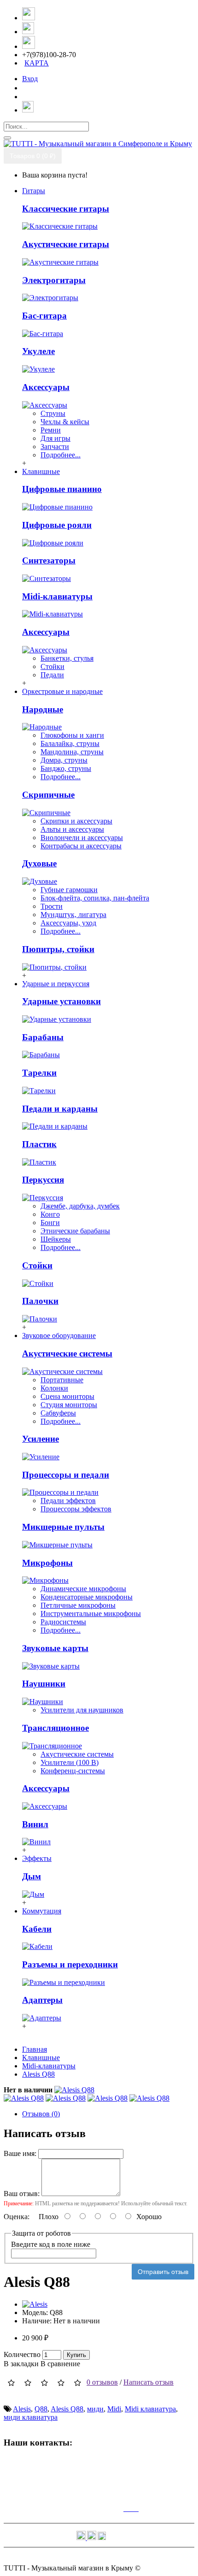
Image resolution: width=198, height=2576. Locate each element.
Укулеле (38, 351)
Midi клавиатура (150, 2409)
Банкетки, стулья (67, 658)
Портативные (62, 1380)
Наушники (44, 1684)
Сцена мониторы (67, 1396)
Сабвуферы (58, 1413)
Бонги (50, 1223)
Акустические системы (67, 1353)
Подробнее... (61, 455)
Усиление (41, 1439)
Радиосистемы (63, 1622)
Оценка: (17, 2217)
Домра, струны (64, 760)
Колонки (54, 1388)
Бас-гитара (44, 316)
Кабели (37, 1929)
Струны (53, 413)
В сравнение (60, 2364)
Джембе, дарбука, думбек (80, 1206)
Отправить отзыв (163, 2272)
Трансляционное (55, 1728)
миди (95, 2409)
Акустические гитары (66, 244)
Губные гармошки (69, 890)
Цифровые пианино (62, 489)
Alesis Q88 (67, 2409)
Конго (50, 1214)
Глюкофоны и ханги (72, 735)
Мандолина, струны (72, 752)
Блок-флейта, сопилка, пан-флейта (95, 898)
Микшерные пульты (63, 1527)
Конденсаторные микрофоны (87, 1597)
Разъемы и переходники (70, 1964)
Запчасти (55, 447)
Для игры (55, 438)
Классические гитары (66, 209)
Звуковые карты (55, 1648)
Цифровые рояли (57, 525)
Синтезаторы (49, 560)
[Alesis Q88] (74, 2090)
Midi (114, 2409)
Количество (22, 2354)
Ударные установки (61, 1001)
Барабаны (43, 1037)
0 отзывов (102, 2382)
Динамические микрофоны (83, 1589)
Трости (52, 906)
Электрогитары (54, 280)
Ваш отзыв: (22, 2194)
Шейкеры (56, 1239)
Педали (52, 675)
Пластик (39, 1144)
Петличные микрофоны (78, 1605)
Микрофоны (47, 1563)
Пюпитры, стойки (58, 949)
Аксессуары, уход (68, 923)
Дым (32, 1876)
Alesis (22, 2409)
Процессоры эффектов (76, 1509)
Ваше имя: (20, 2153)
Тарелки (39, 1073)
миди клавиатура (31, 2417)
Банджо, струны (66, 768)
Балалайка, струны (70, 743)
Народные (43, 709)
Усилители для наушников (82, 1710)
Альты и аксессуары (72, 829)
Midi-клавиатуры (57, 596)
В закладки (21, 2364)
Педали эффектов (68, 1501)
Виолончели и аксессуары (82, 838)
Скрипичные (48, 795)
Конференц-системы (73, 1771)
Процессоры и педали (66, 1475)
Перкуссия (43, 1180)
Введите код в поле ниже (51, 2244)
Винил (35, 1824)
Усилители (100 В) (70, 1762)
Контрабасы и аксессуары (81, 846)
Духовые (39, 863)
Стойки (52, 666)
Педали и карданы (60, 1109)
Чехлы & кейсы (65, 422)
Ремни (51, 430)
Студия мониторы (69, 1405)
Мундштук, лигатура (73, 915)
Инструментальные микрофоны (91, 1614)
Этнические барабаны (75, 1231)
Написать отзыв (148, 2382)
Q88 (41, 2409)
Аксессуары (46, 387)
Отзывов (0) (41, 2114)
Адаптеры (42, 2000)
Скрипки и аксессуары (76, 821)
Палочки (40, 1301)
